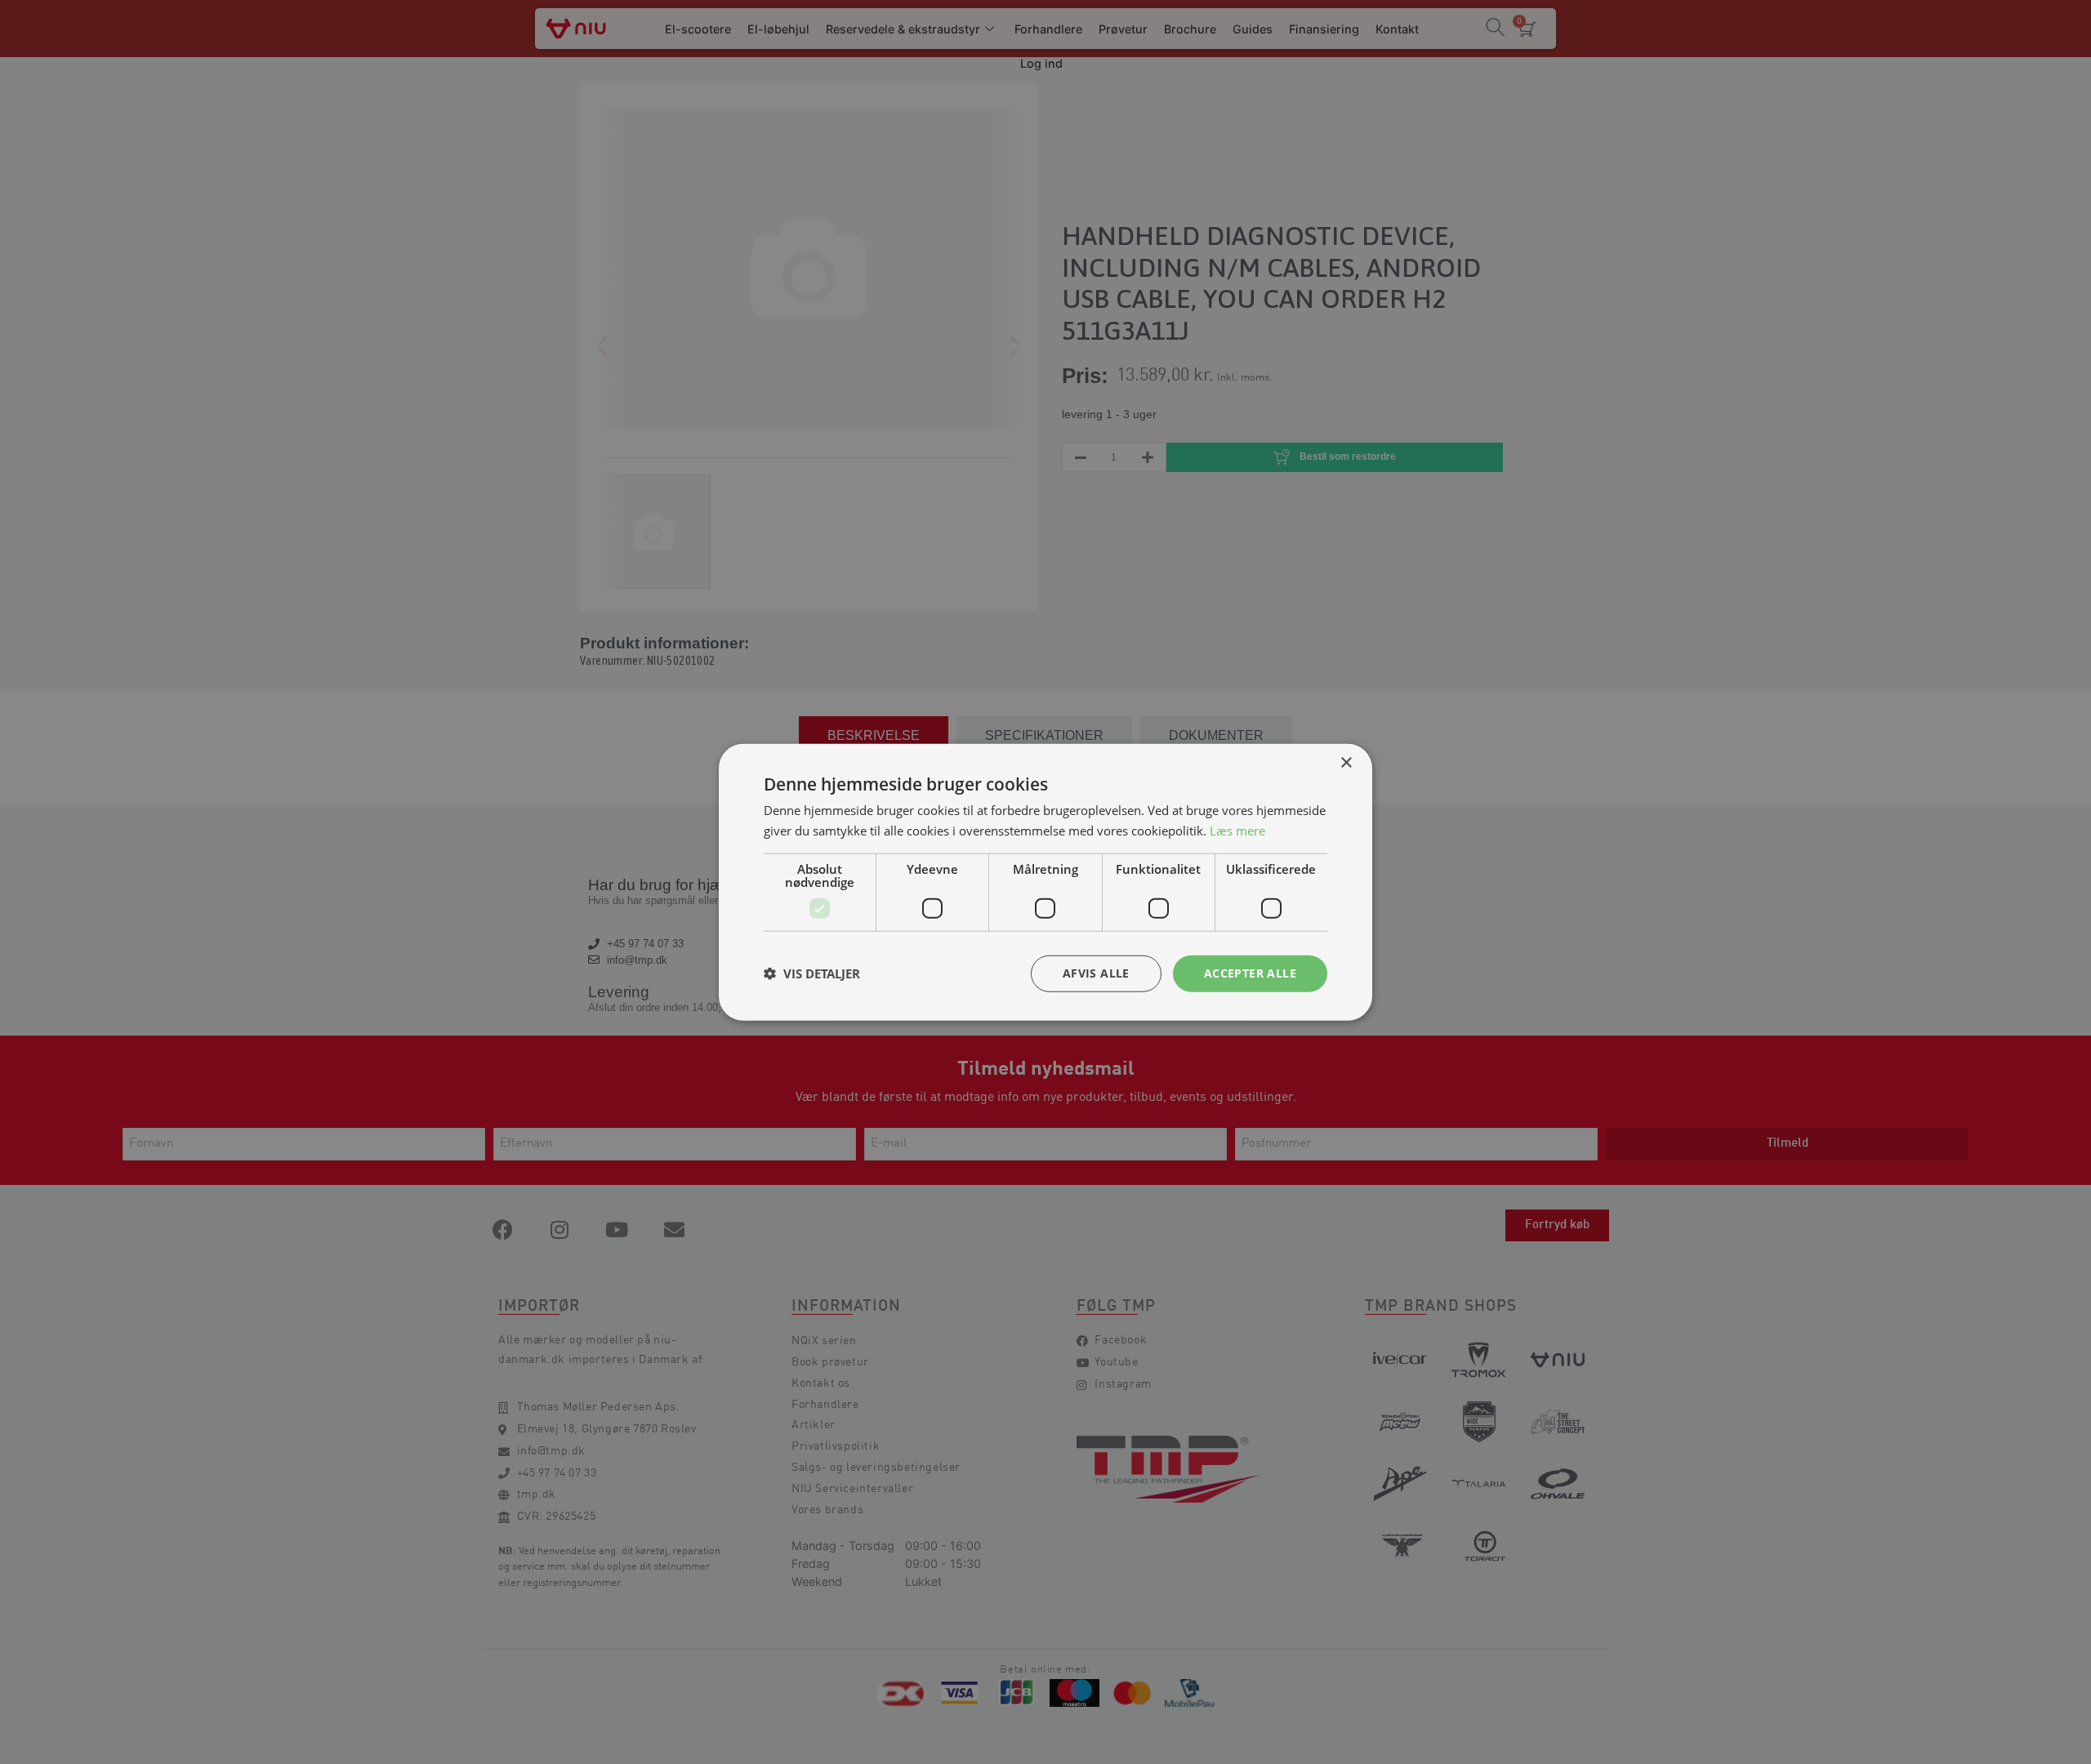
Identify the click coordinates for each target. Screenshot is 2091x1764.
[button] (812, 973)
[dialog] (1045, 882)
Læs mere (1237, 831)
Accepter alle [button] (1250, 973)
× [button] (1346, 763)
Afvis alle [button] (1096, 973)
